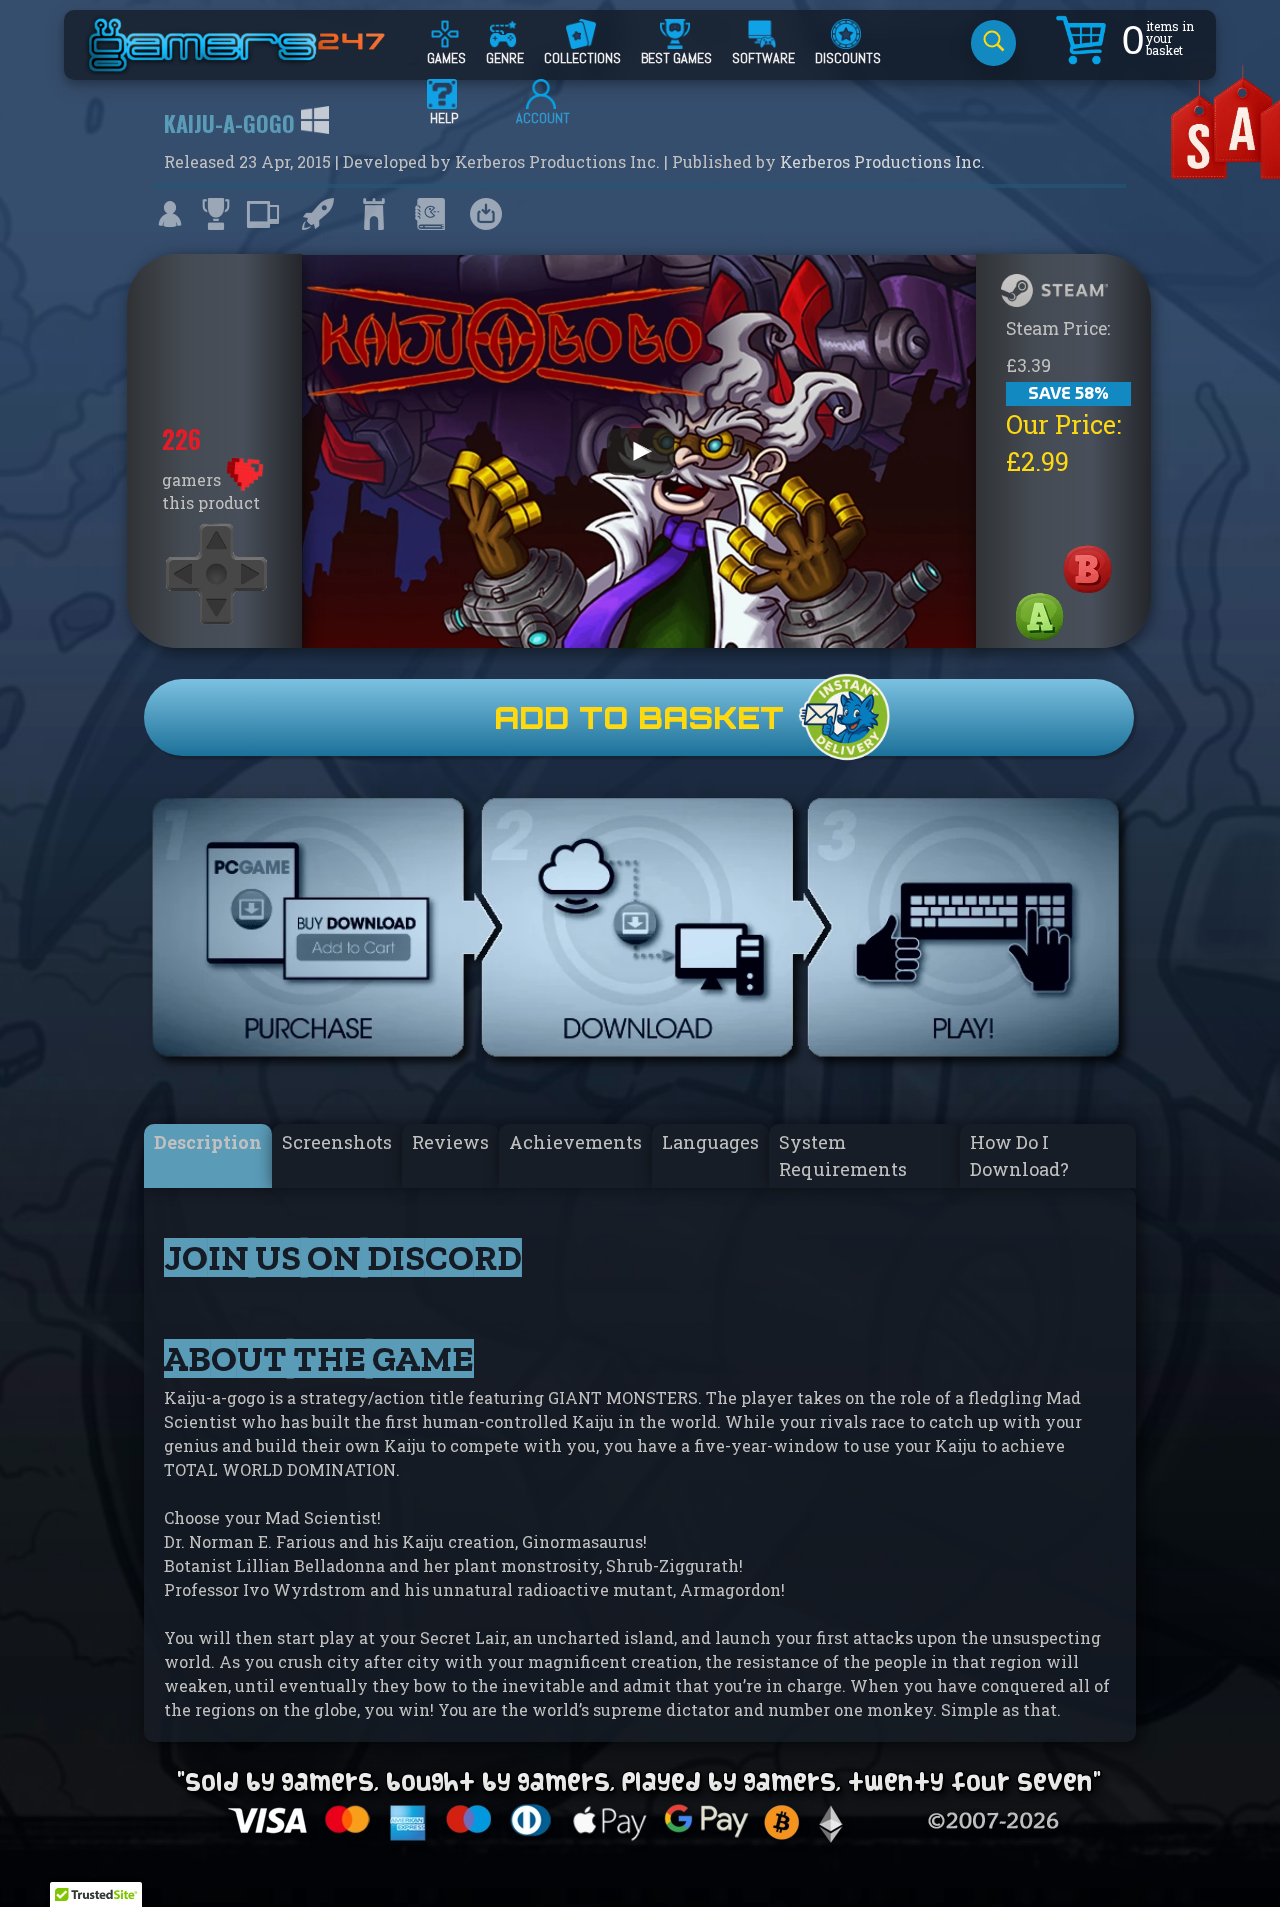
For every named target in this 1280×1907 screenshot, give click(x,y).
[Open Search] (993, 43)
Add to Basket (639, 717)
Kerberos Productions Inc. (882, 161)
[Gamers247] (259, 63)
